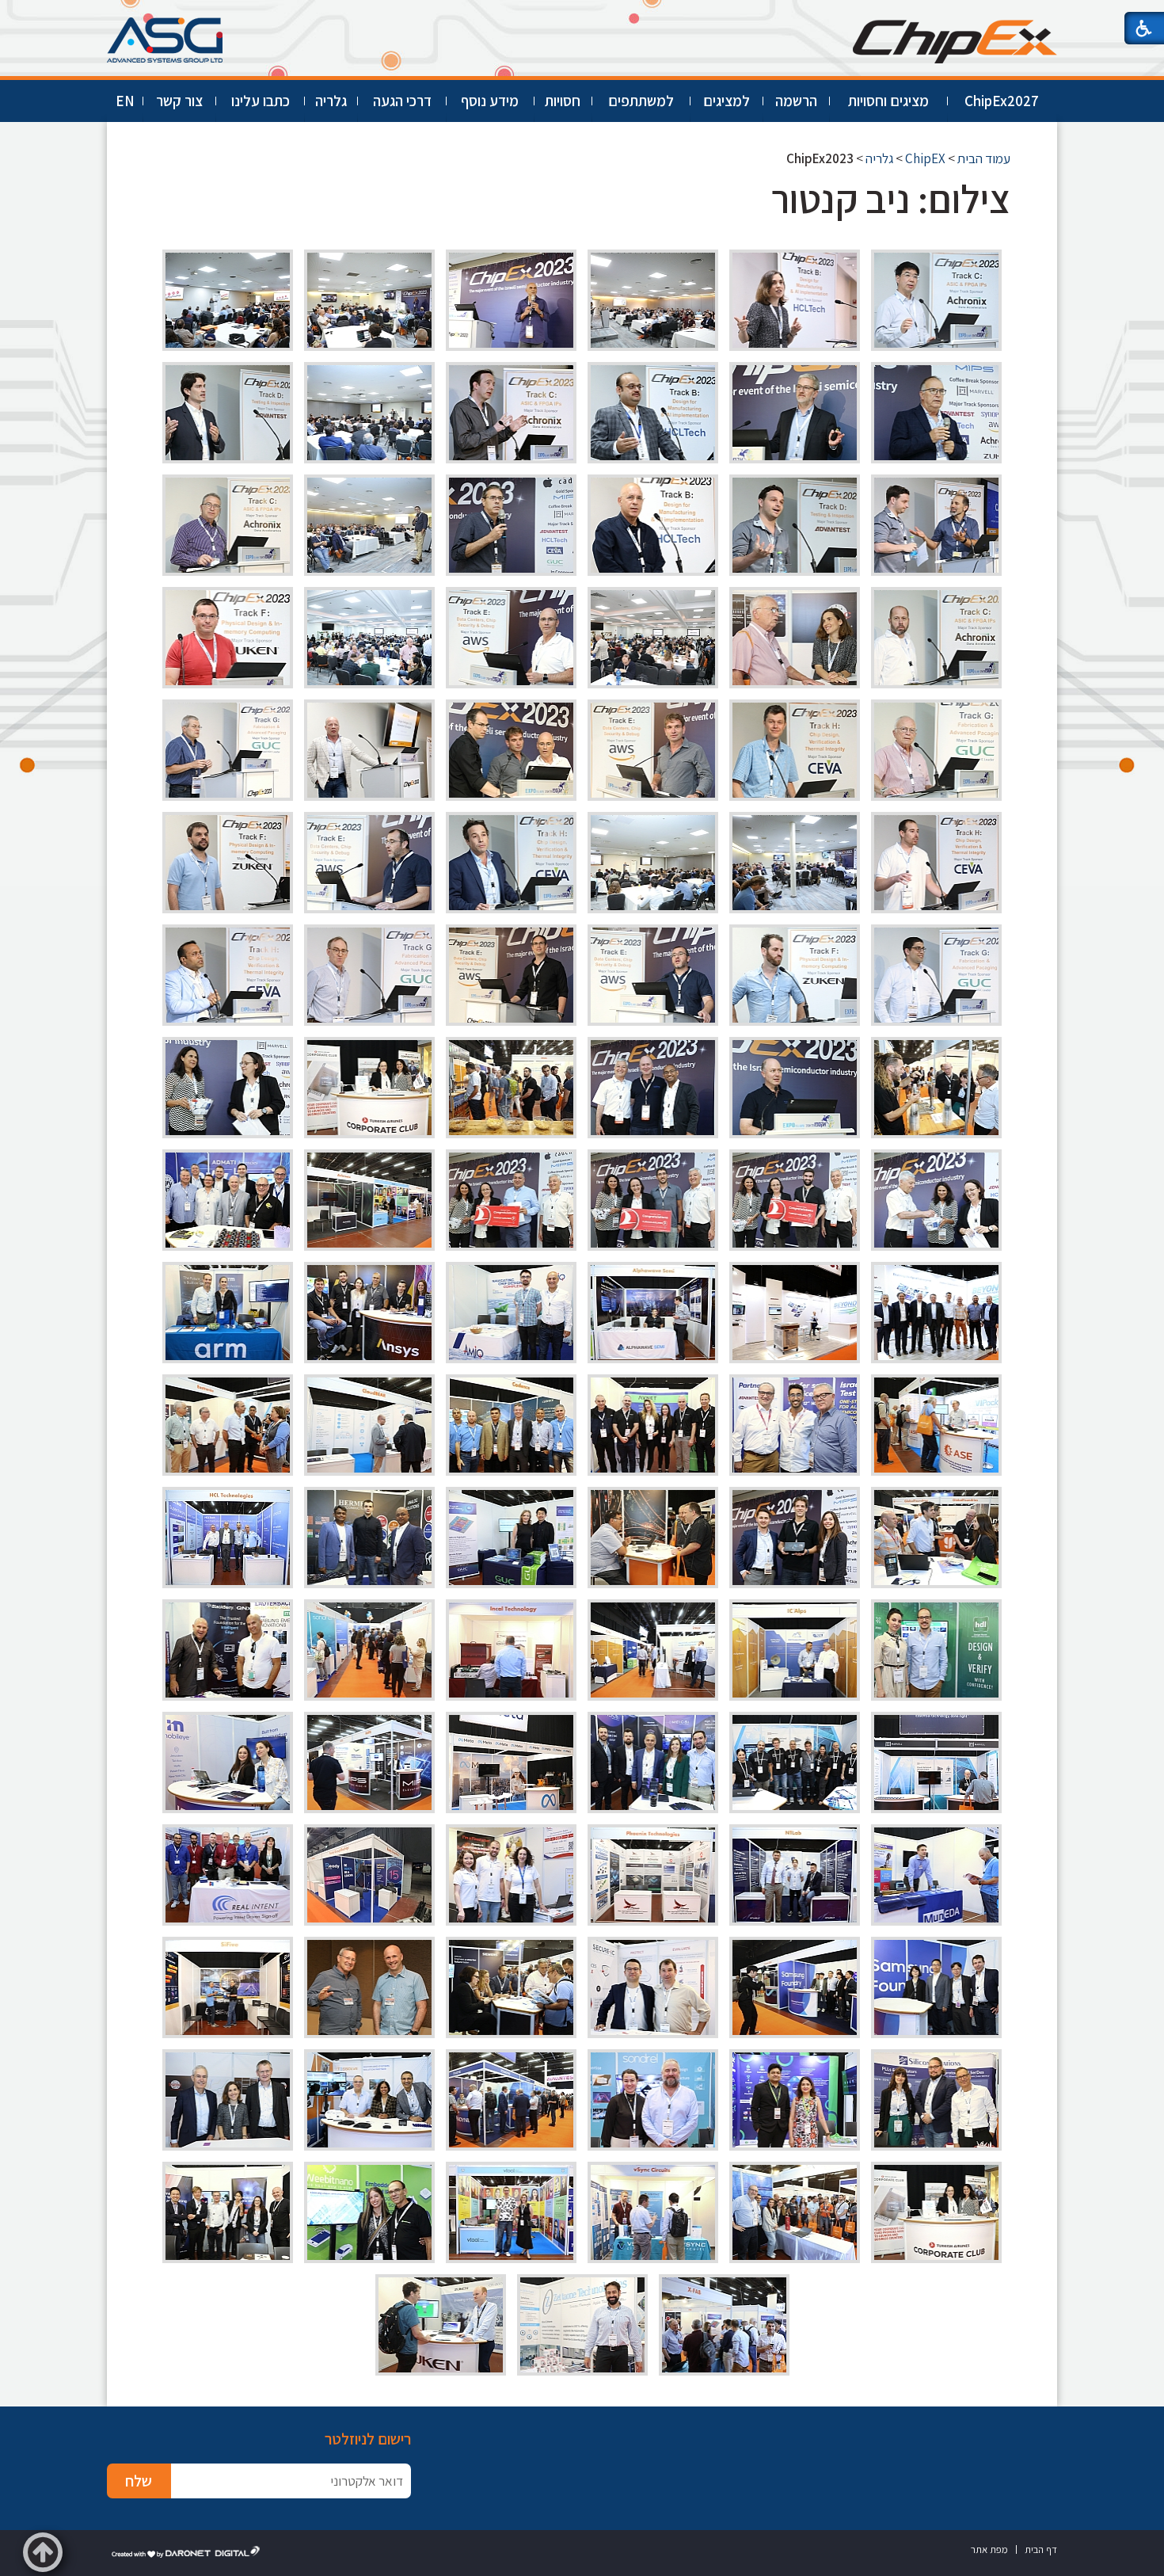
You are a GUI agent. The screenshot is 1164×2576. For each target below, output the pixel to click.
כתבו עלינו (261, 101)
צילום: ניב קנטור (891, 198)
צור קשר (179, 101)
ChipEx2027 (1002, 101)
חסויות (563, 101)
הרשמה (796, 101)
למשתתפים (641, 101)
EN (125, 101)
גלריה (331, 101)
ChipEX (925, 158)
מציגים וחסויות (888, 101)
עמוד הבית (984, 158)
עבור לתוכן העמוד (582, 15)
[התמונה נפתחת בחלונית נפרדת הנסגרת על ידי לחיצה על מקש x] (936, 300)
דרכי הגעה (402, 101)
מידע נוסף (490, 101)
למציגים (727, 101)
